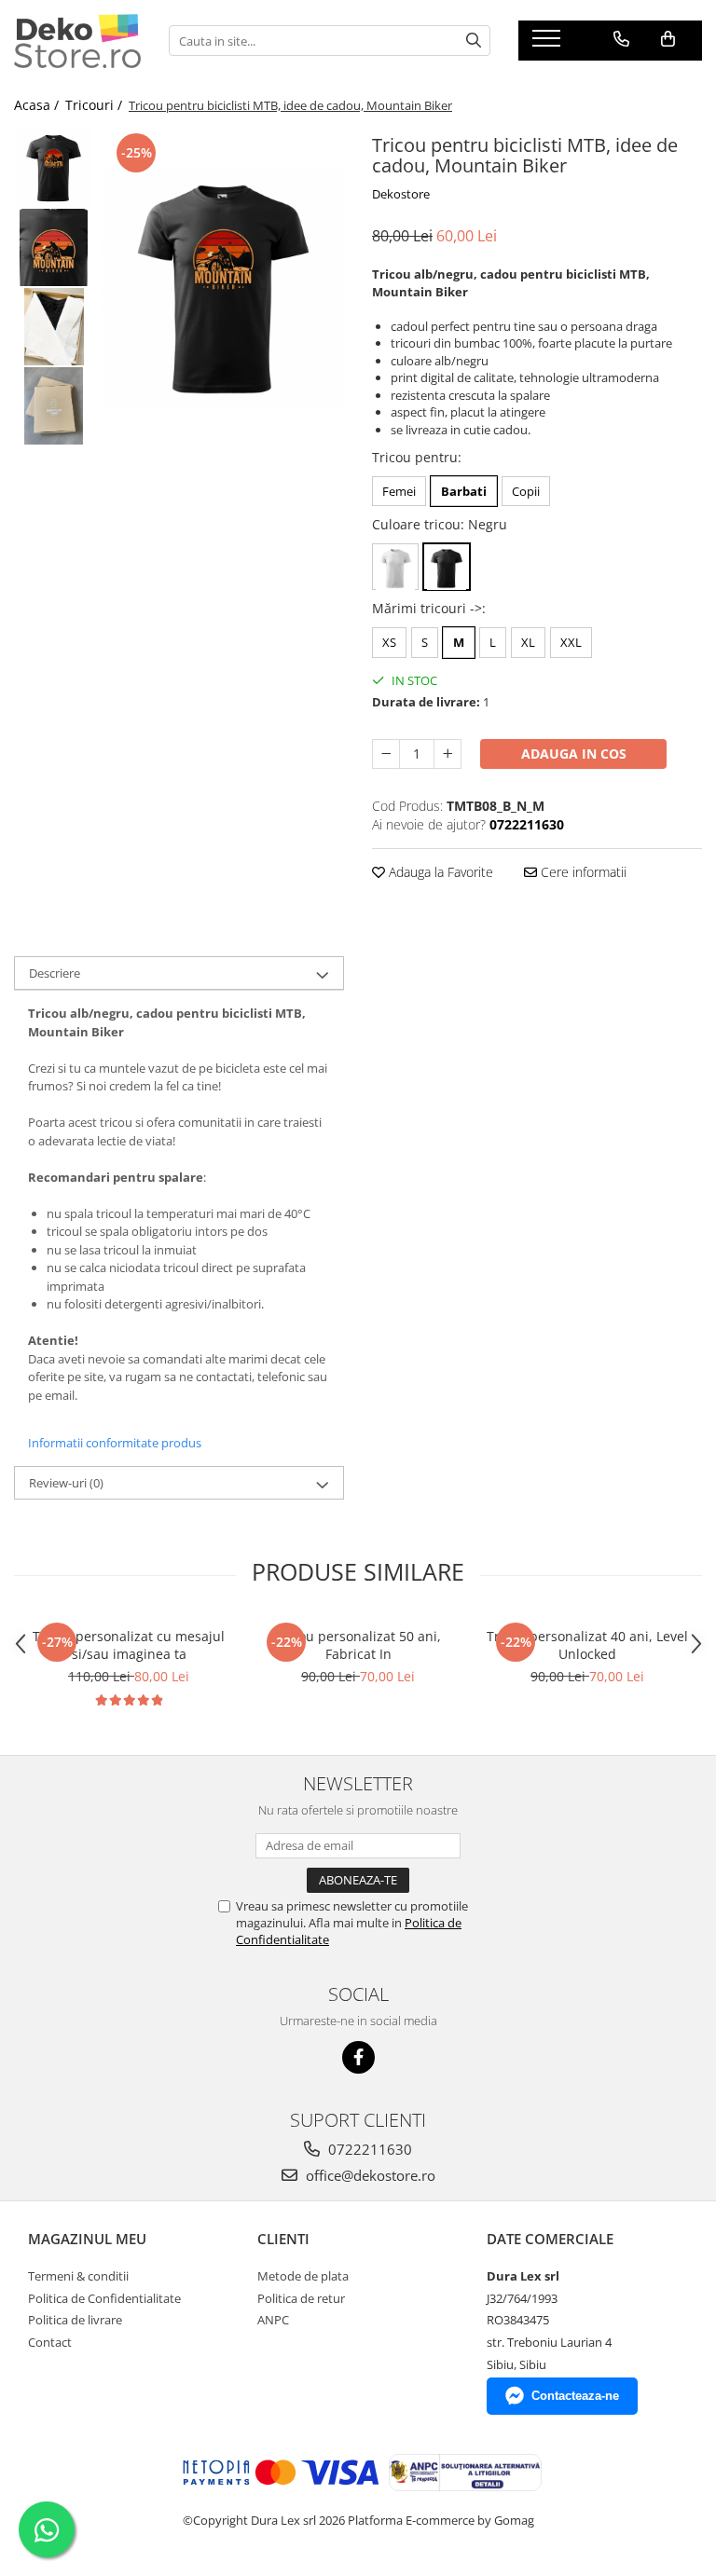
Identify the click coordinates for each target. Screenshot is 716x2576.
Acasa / (38, 105)
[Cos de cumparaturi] (668, 39)
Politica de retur (301, 2298)
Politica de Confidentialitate (104, 2298)
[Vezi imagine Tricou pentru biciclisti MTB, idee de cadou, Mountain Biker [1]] (54, 247)
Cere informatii (582, 872)
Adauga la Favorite (439, 872)
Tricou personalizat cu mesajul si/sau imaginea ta (129, 1645)
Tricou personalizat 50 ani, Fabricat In (358, 1645)
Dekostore (401, 194)
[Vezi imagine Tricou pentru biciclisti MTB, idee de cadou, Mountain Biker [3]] (54, 406)
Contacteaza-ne (575, 2396)
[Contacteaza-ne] (621, 39)
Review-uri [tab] (66, 1483)
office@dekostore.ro (369, 2175)
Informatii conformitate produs (115, 1443)
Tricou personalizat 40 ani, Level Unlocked (587, 1645)
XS (389, 642)
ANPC (273, 2320)
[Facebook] (358, 2057)
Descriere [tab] (55, 973)
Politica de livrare (75, 2320)
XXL (571, 642)
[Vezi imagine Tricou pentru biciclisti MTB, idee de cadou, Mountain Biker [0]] (54, 168)
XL (528, 642)
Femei (399, 491)
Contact (50, 2342)
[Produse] (549, 44)
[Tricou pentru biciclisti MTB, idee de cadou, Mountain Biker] (223, 289)
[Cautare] (474, 41)
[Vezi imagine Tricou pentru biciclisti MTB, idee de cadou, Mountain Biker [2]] (54, 327)
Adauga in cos (574, 754)
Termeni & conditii (78, 2276)
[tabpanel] (223, 289)
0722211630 (368, 2149)
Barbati (464, 491)
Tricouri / (96, 105)
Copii (526, 491)
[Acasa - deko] (77, 41)
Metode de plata (303, 2276)
